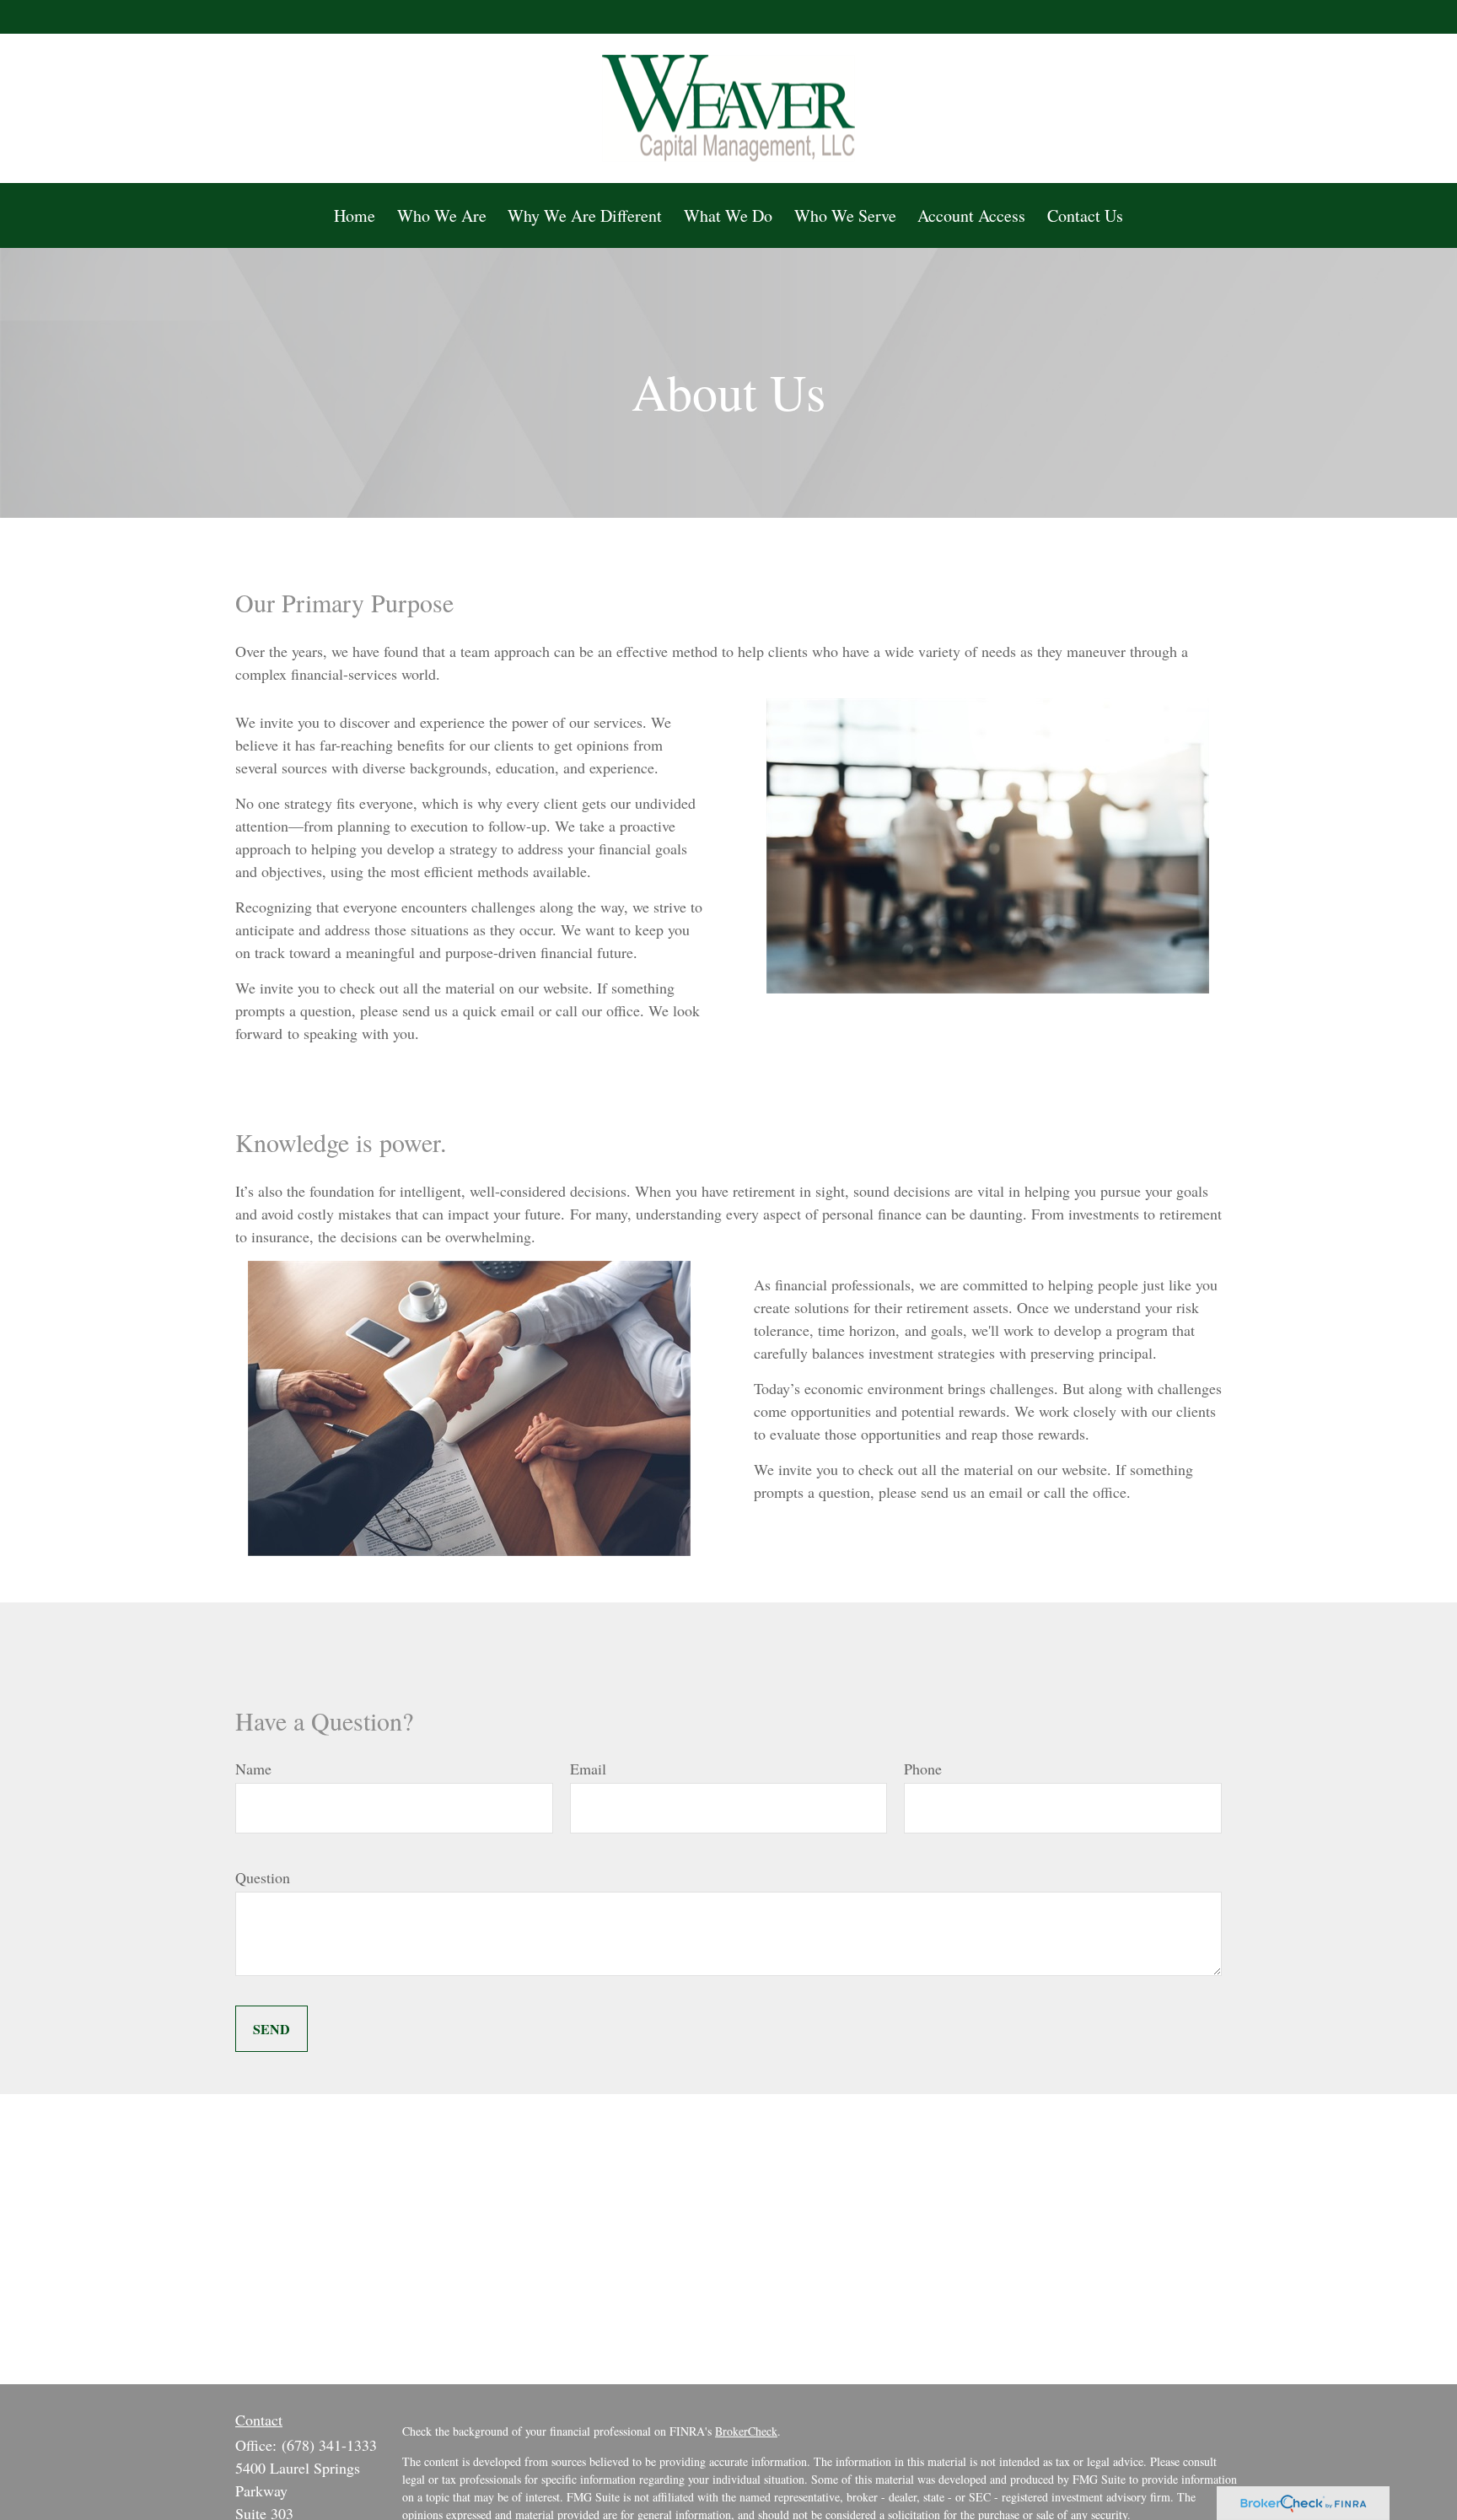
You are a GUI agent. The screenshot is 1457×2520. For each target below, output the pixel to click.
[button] (355, 215)
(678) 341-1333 (329, 2445)
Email (588, 1769)
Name (253, 1769)
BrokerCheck (746, 2431)
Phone (923, 1769)
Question (263, 1877)
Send (272, 2029)
